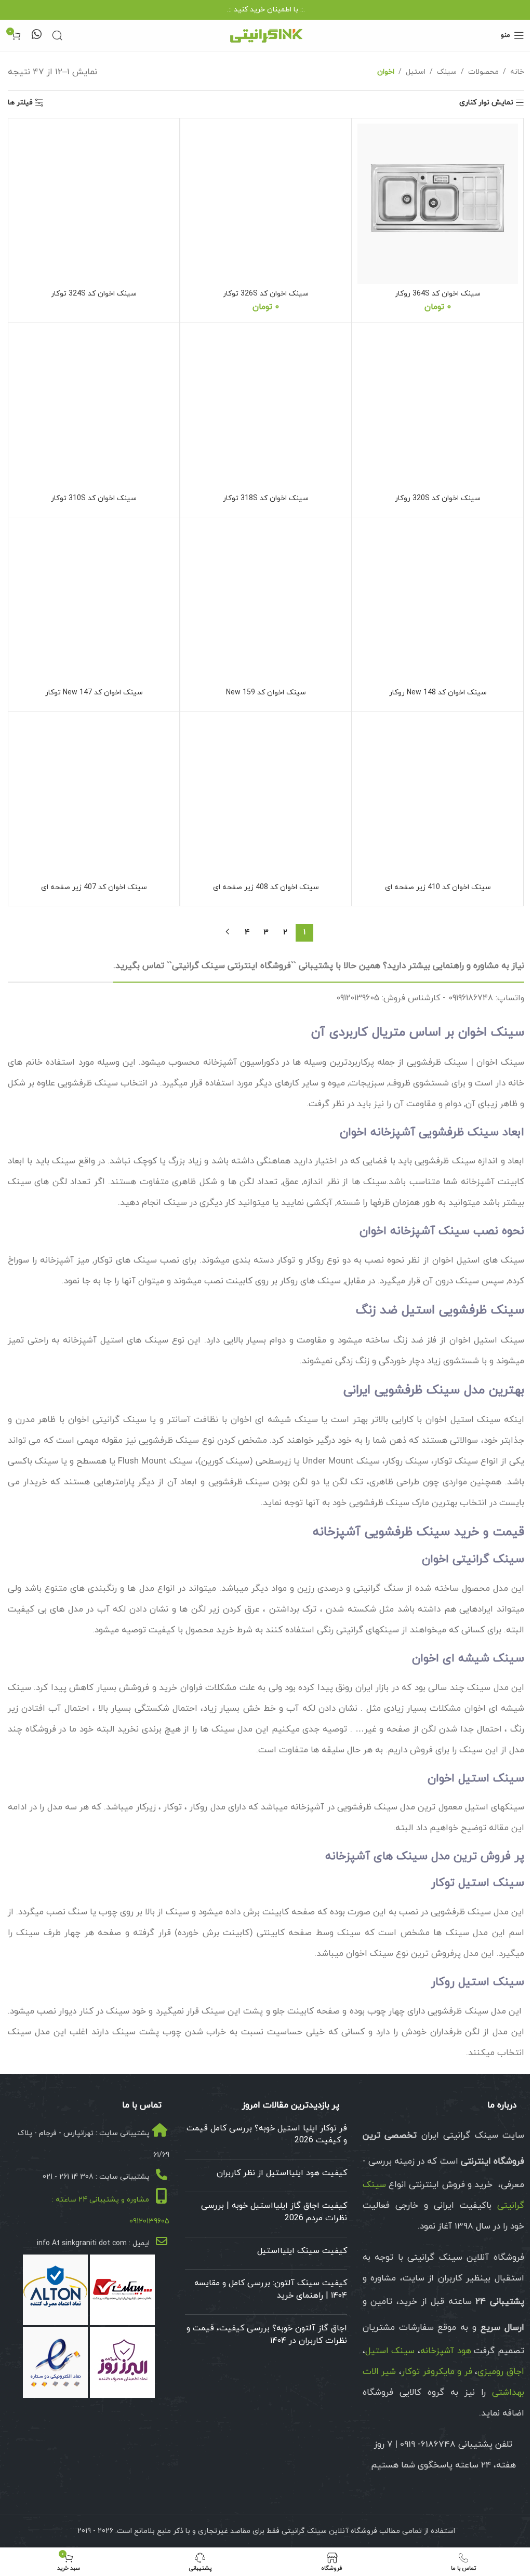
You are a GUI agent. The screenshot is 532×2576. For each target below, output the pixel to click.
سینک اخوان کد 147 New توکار (94, 693)
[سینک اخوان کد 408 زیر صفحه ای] (266, 797)
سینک (447, 72)
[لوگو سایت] (266, 35)
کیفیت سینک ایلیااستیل (302, 2251)
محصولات (483, 72)
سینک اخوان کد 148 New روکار (438, 693)
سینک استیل (390, 2351)
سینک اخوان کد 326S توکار (266, 294)
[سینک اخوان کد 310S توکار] (94, 408)
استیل (416, 72)
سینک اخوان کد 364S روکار (438, 294)
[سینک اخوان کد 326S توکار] (266, 204)
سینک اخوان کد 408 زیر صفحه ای (266, 887)
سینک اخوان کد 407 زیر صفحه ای (94, 887)
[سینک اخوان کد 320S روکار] (438, 408)
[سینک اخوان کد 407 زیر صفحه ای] (94, 797)
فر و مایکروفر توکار (437, 2372)
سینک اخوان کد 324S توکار (94, 294)
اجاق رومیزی (501, 2372)
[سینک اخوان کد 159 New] (266, 603)
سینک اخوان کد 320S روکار (438, 498)
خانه (517, 72)
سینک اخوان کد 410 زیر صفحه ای (438, 887)
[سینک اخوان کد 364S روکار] (438, 204)
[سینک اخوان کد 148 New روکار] (438, 603)
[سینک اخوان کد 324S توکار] (94, 204)
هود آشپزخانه (446, 2351)
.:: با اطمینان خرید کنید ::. (266, 10)
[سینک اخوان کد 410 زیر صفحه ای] (438, 797)
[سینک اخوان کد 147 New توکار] (94, 603)
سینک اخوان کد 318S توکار (266, 498)
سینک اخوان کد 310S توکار (94, 498)
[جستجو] (57, 35)
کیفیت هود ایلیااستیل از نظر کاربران (282, 2173)
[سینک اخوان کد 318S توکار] (266, 408)
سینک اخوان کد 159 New (266, 693)
